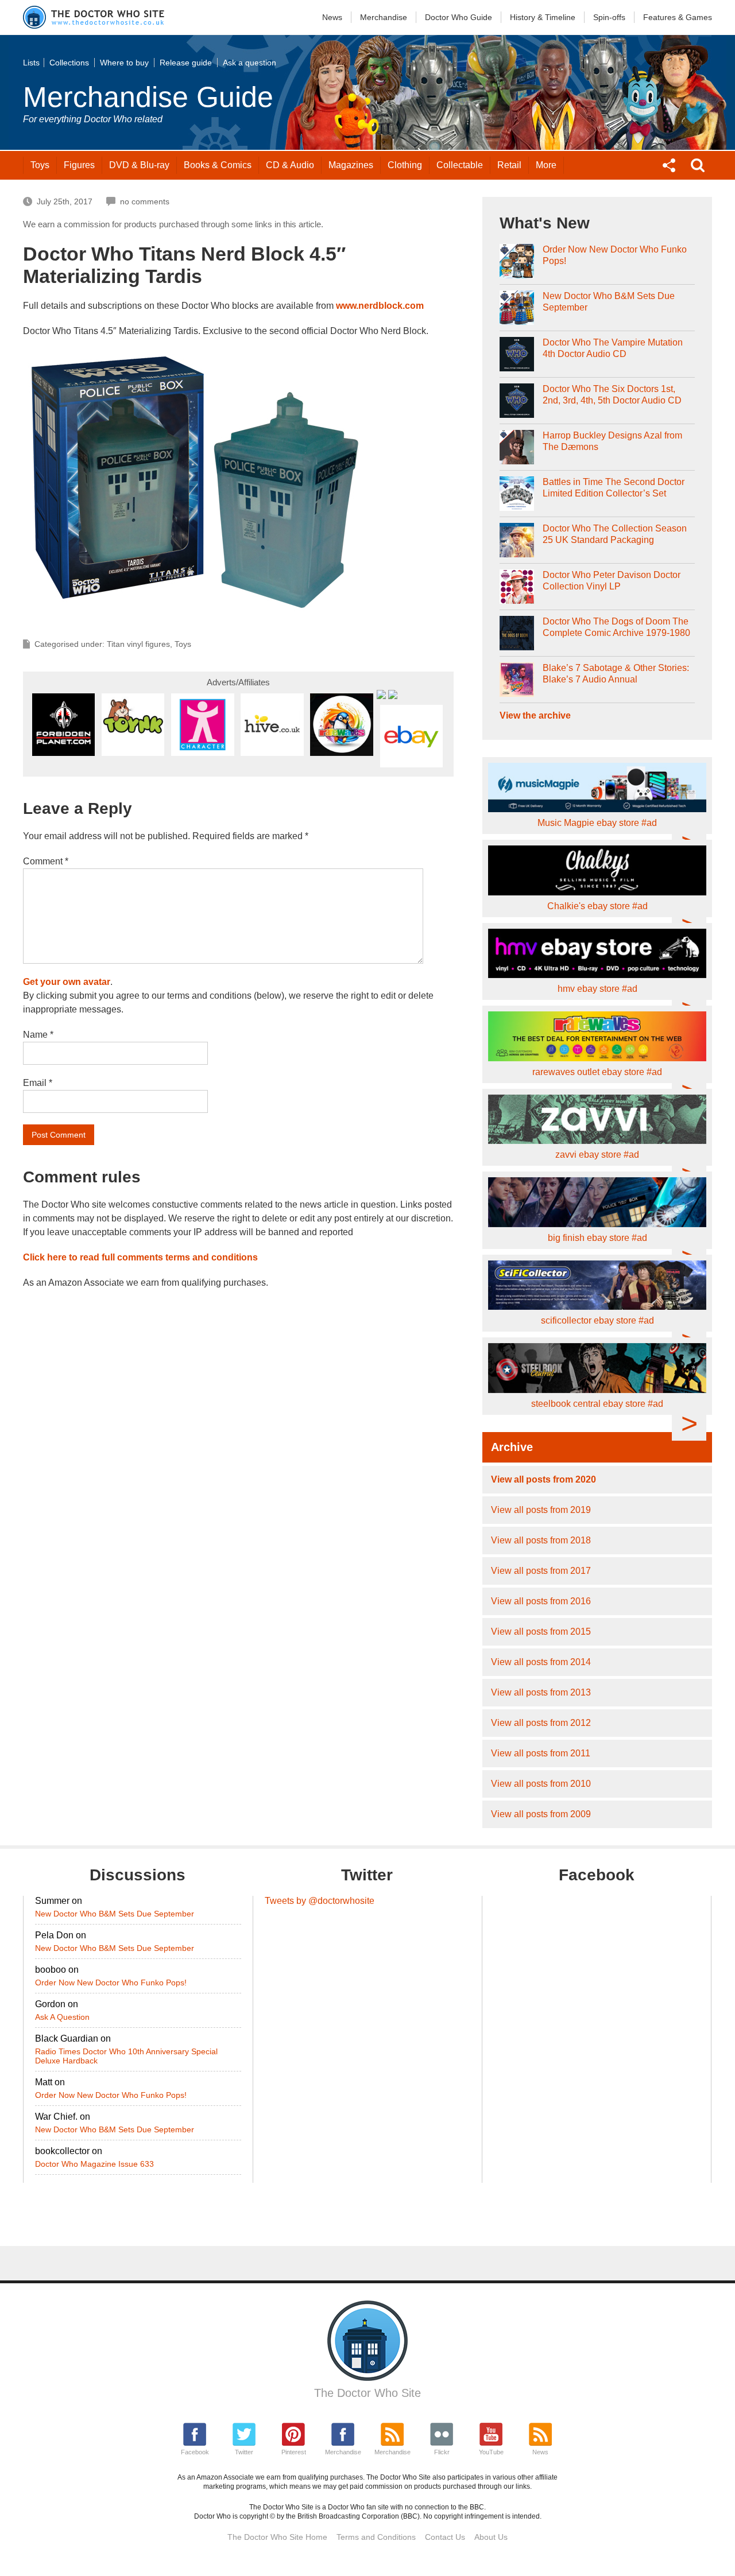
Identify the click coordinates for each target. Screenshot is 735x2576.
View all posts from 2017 (541, 1571)
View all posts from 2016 (541, 1601)
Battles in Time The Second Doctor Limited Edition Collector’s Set (614, 488)
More (546, 165)
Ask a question (249, 63)
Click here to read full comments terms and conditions (140, 1257)
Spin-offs (609, 17)
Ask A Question (62, 2017)
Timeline (543, 17)
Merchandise (384, 17)
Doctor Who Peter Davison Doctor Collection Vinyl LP (612, 581)
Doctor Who (459, 17)
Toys (40, 165)
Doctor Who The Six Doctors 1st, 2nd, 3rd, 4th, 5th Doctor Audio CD (612, 395)
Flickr (442, 2452)
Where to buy (124, 63)
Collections (69, 63)
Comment (46, 861)
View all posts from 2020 (543, 1479)
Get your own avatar (67, 982)
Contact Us (445, 2537)
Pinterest (294, 2452)
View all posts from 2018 (541, 1540)
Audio (290, 165)
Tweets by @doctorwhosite (320, 1901)
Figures (79, 165)
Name (38, 1035)
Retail (509, 165)
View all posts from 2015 (541, 1632)
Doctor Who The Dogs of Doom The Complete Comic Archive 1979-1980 (616, 627)
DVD (139, 165)
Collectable (460, 165)
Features (678, 17)
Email (38, 1083)
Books (218, 165)
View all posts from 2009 (541, 1814)
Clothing (405, 165)
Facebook (195, 2452)
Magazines (351, 165)
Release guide (186, 63)
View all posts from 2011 (541, 1753)
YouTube (491, 2452)
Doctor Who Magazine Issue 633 (94, 2164)
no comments (145, 201)
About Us (491, 2537)
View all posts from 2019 (541, 1510)
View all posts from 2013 (541, 1692)
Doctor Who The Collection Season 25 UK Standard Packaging (615, 534)
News (332, 17)
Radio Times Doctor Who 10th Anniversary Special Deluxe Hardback (126, 2056)
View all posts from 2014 (541, 1662)
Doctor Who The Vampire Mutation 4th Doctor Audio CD (613, 348)
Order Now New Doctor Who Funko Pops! (615, 255)
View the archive (535, 715)
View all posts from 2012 (541, 1723)
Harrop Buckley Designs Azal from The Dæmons (612, 441)
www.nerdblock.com (380, 306)
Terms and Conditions (376, 2537)
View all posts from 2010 (541, 1784)
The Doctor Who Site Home (277, 2537)
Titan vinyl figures (138, 644)
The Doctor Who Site (367, 2393)
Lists (31, 63)
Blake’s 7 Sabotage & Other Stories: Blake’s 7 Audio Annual (616, 674)
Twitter (244, 2452)
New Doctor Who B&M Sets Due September (609, 302)
